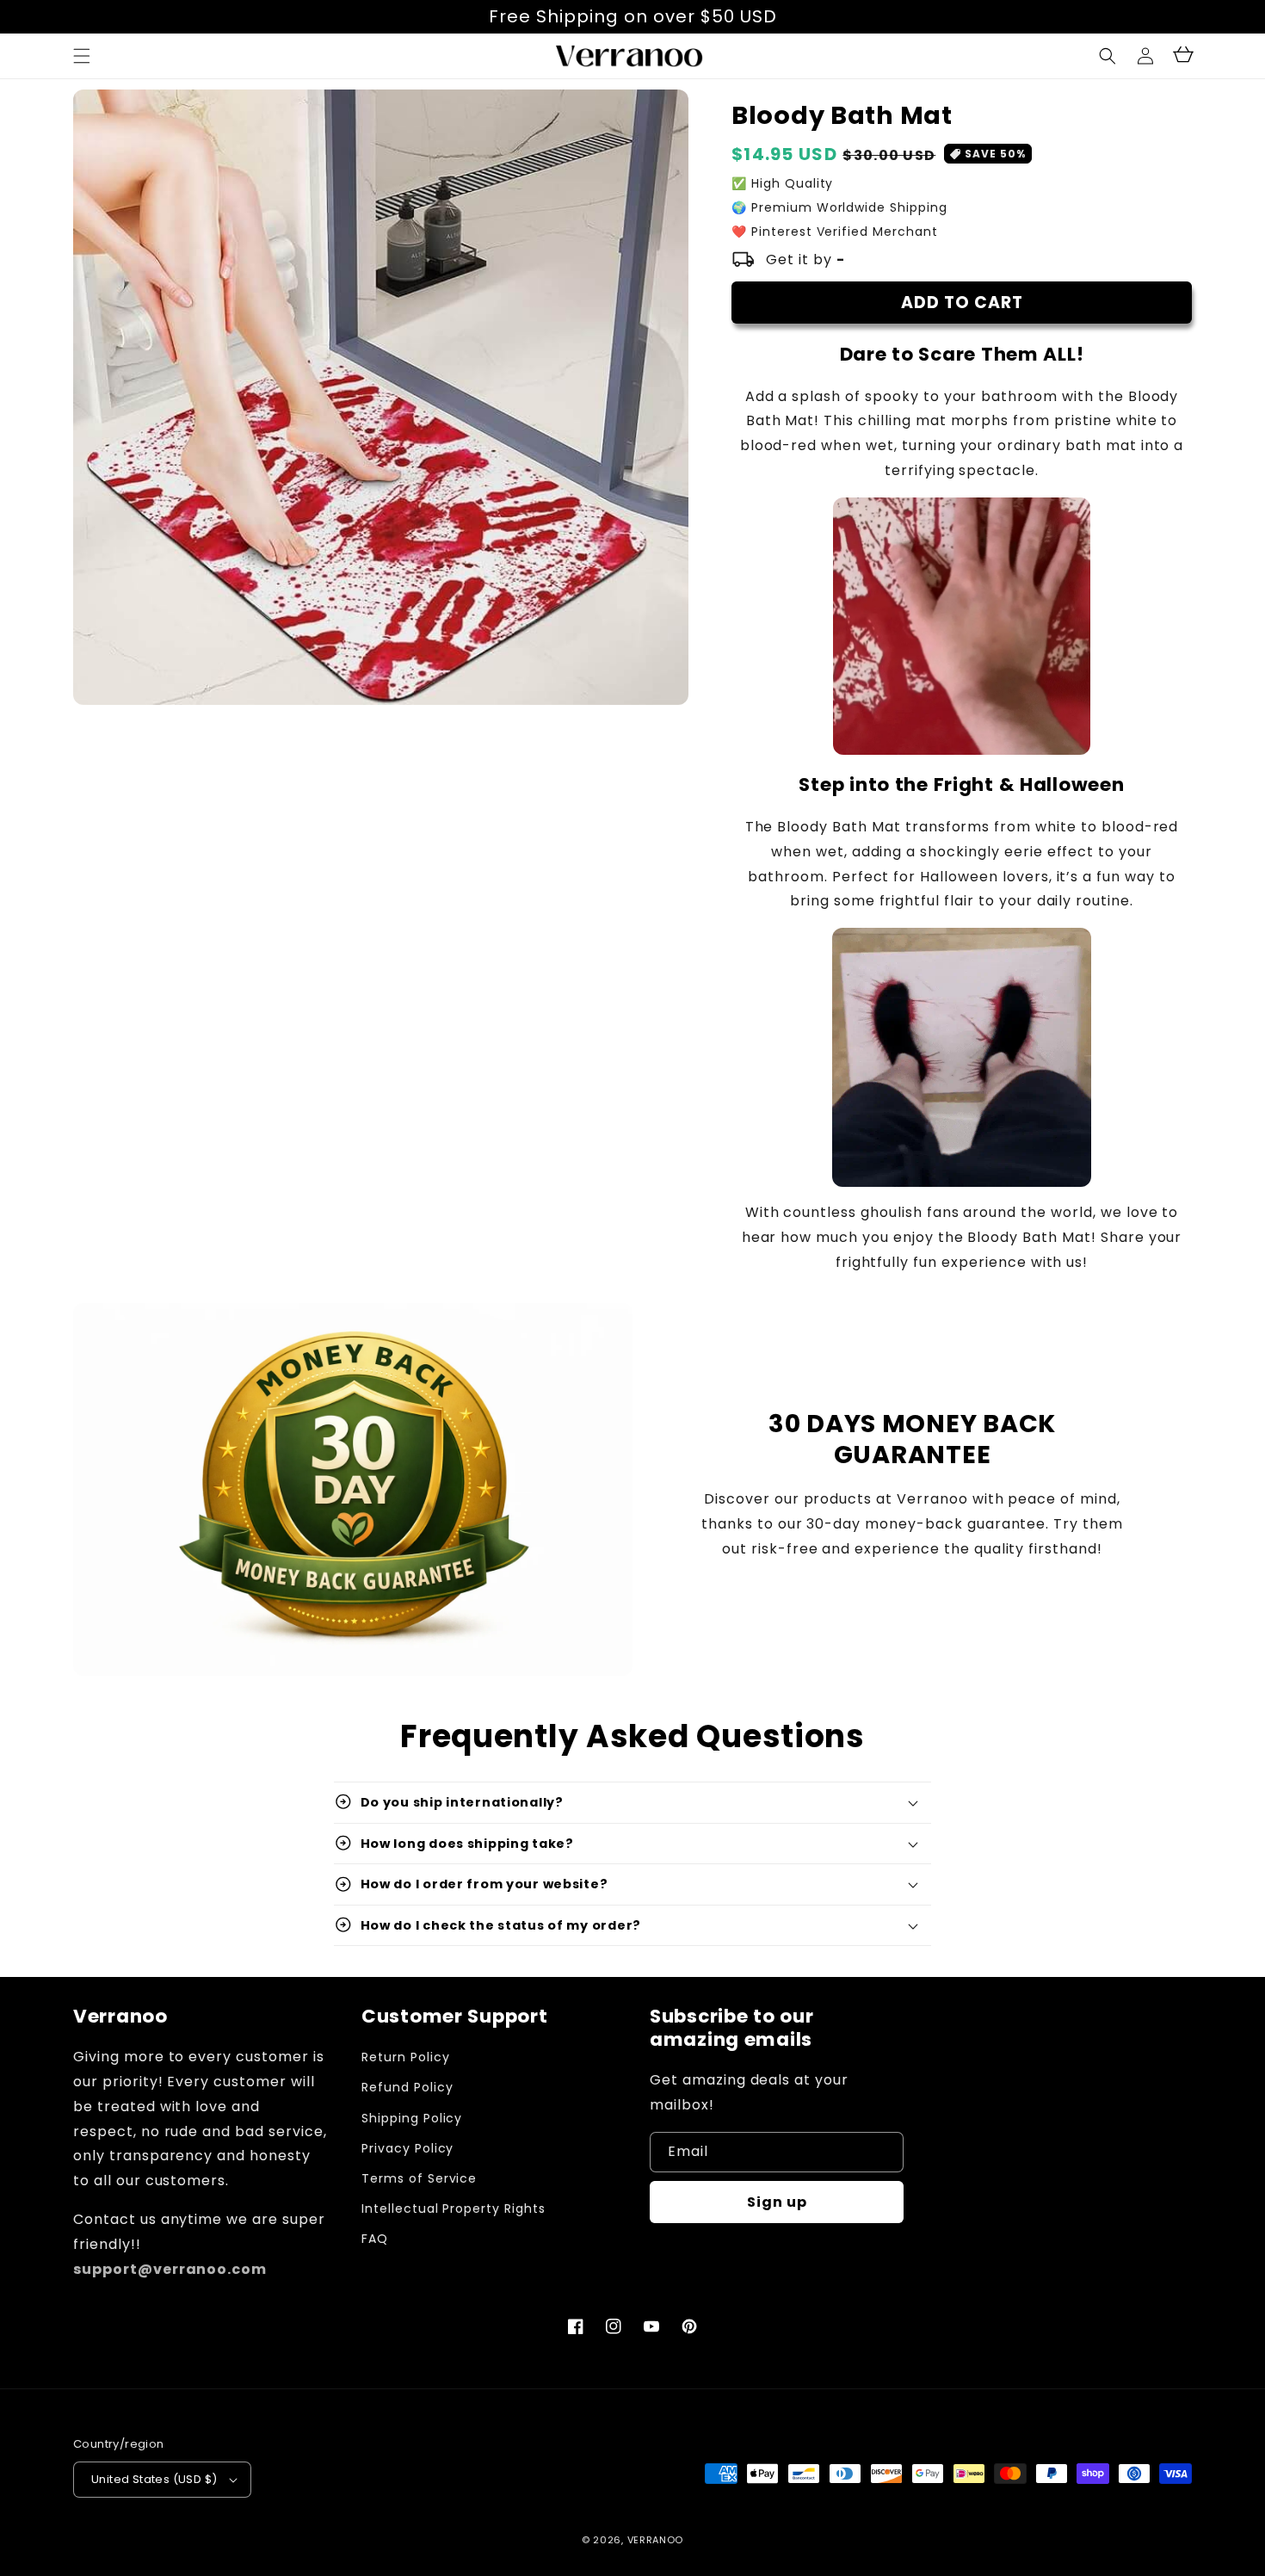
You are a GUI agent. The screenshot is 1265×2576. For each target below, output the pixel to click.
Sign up (777, 2202)
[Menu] (82, 56)
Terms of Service (419, 2178)
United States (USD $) (154, 2479)
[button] (1108, 56)
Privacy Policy (407, 2148)
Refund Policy (407, 2087)
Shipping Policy (412, 2118)
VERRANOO (656, 2540)
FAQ (375, 2239)
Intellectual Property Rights (454, 2208)
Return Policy (405, 2057)
